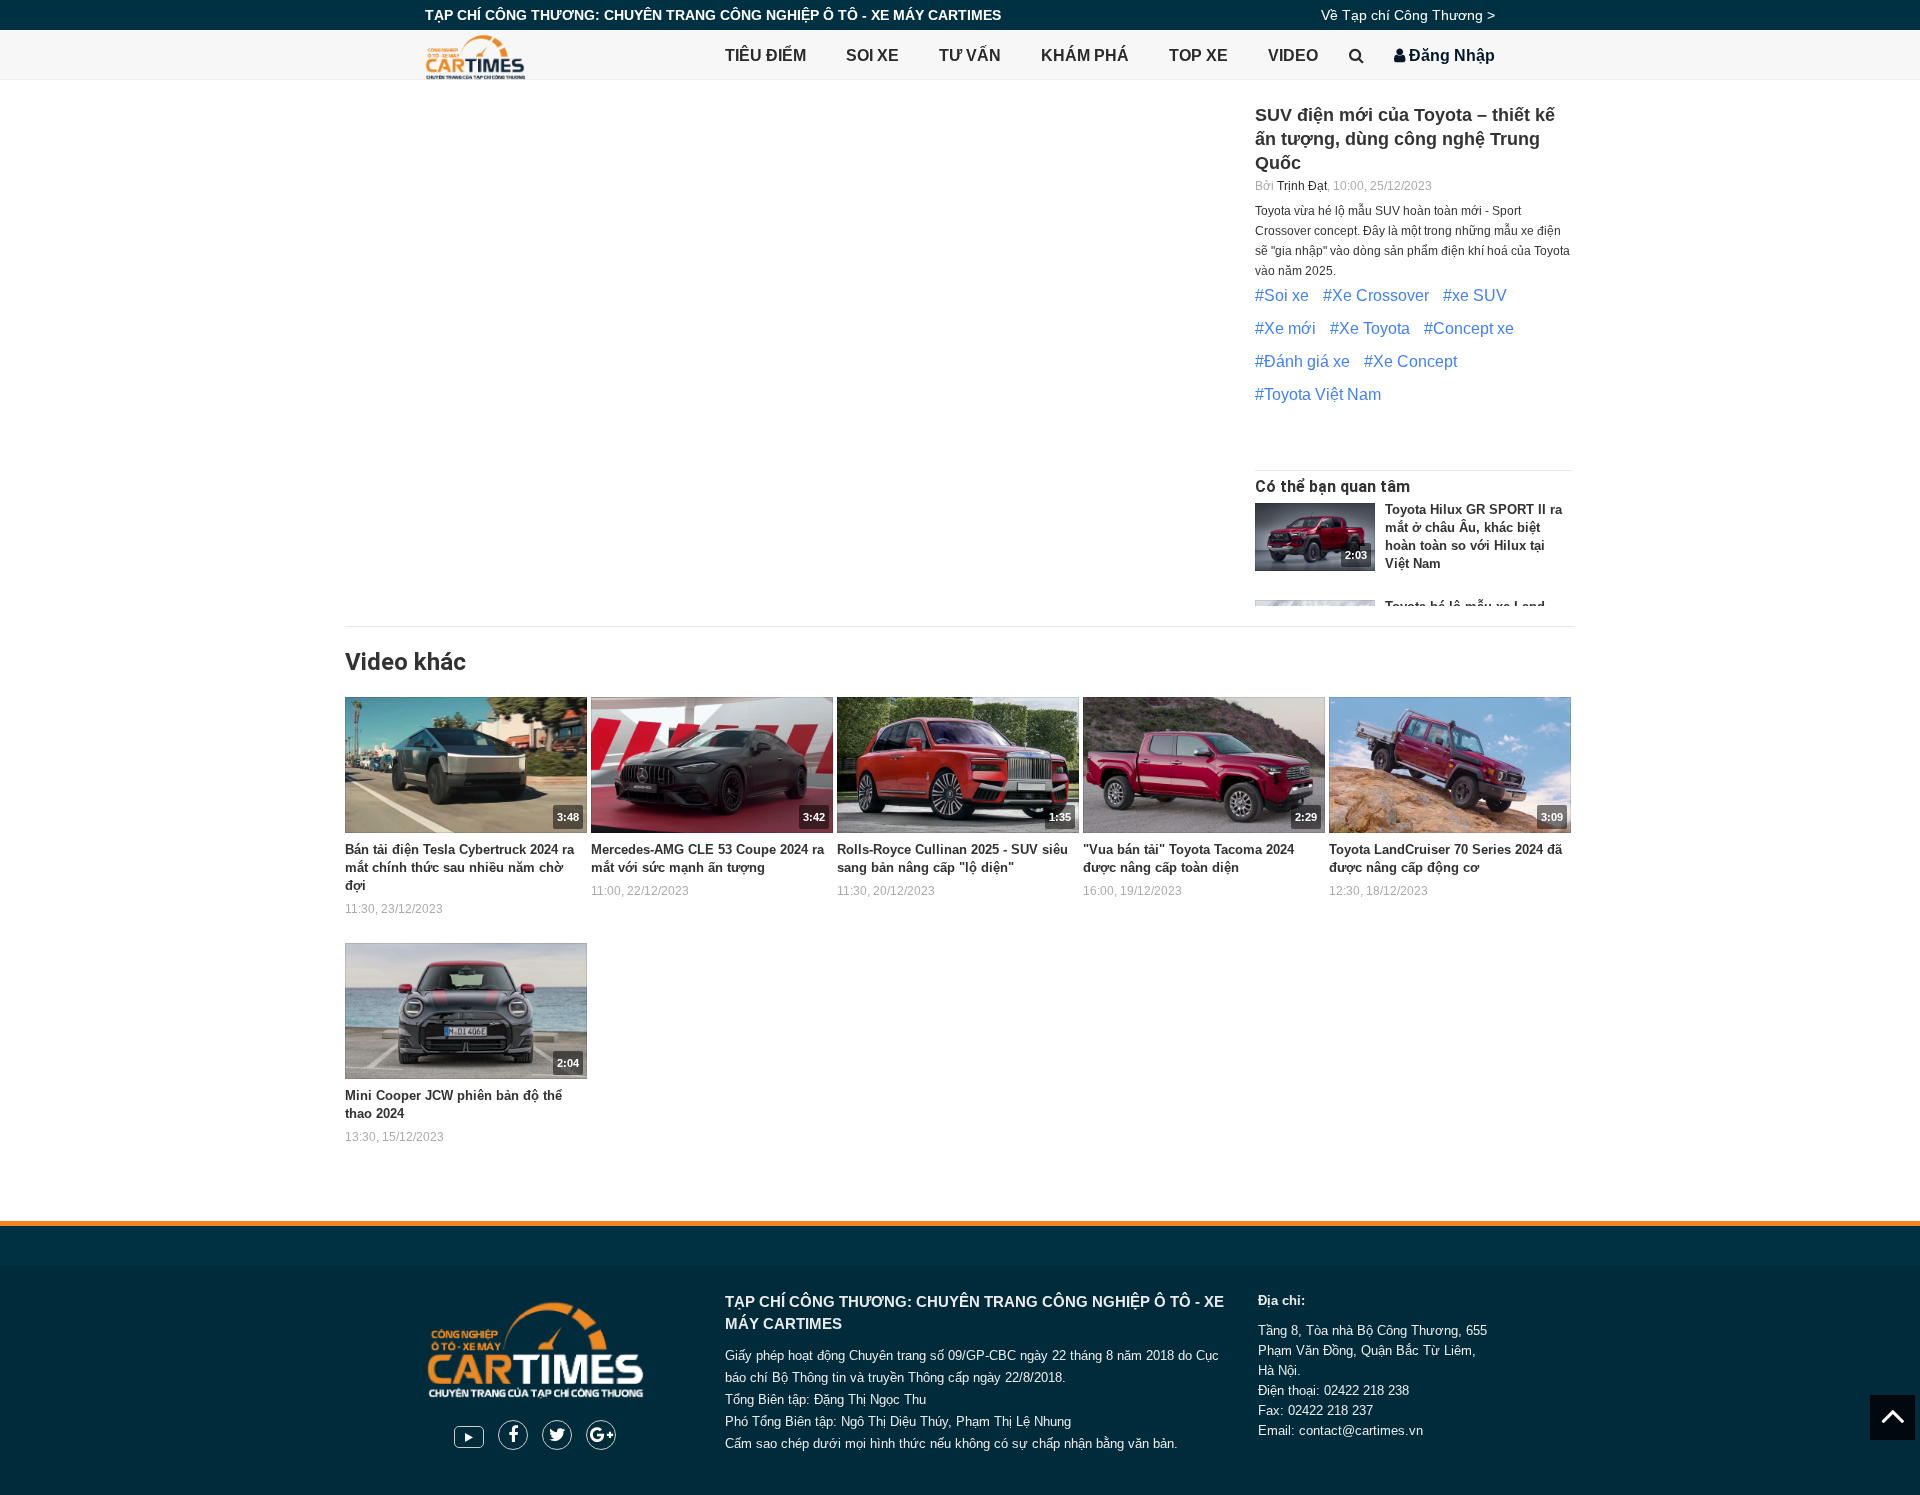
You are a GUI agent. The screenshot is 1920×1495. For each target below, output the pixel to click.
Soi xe (872, 55)
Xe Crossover (1380, 295)
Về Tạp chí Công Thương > (1408, 15)
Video (1293, 55)
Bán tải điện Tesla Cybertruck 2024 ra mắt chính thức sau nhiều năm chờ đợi (459, 867)
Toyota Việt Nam (1322, 394)
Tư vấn (970, 55)
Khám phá (1085, 55)
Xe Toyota (1374, 328)
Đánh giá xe (1307, 361)
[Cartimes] (475, 55)
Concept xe (1473, 328)
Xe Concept (1415, 361)
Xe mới (1290, 328)
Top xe (1198, 55)
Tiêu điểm (765, 55)
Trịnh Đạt (1302, 186)
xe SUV (1479, 295)
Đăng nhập (1450, 55)
